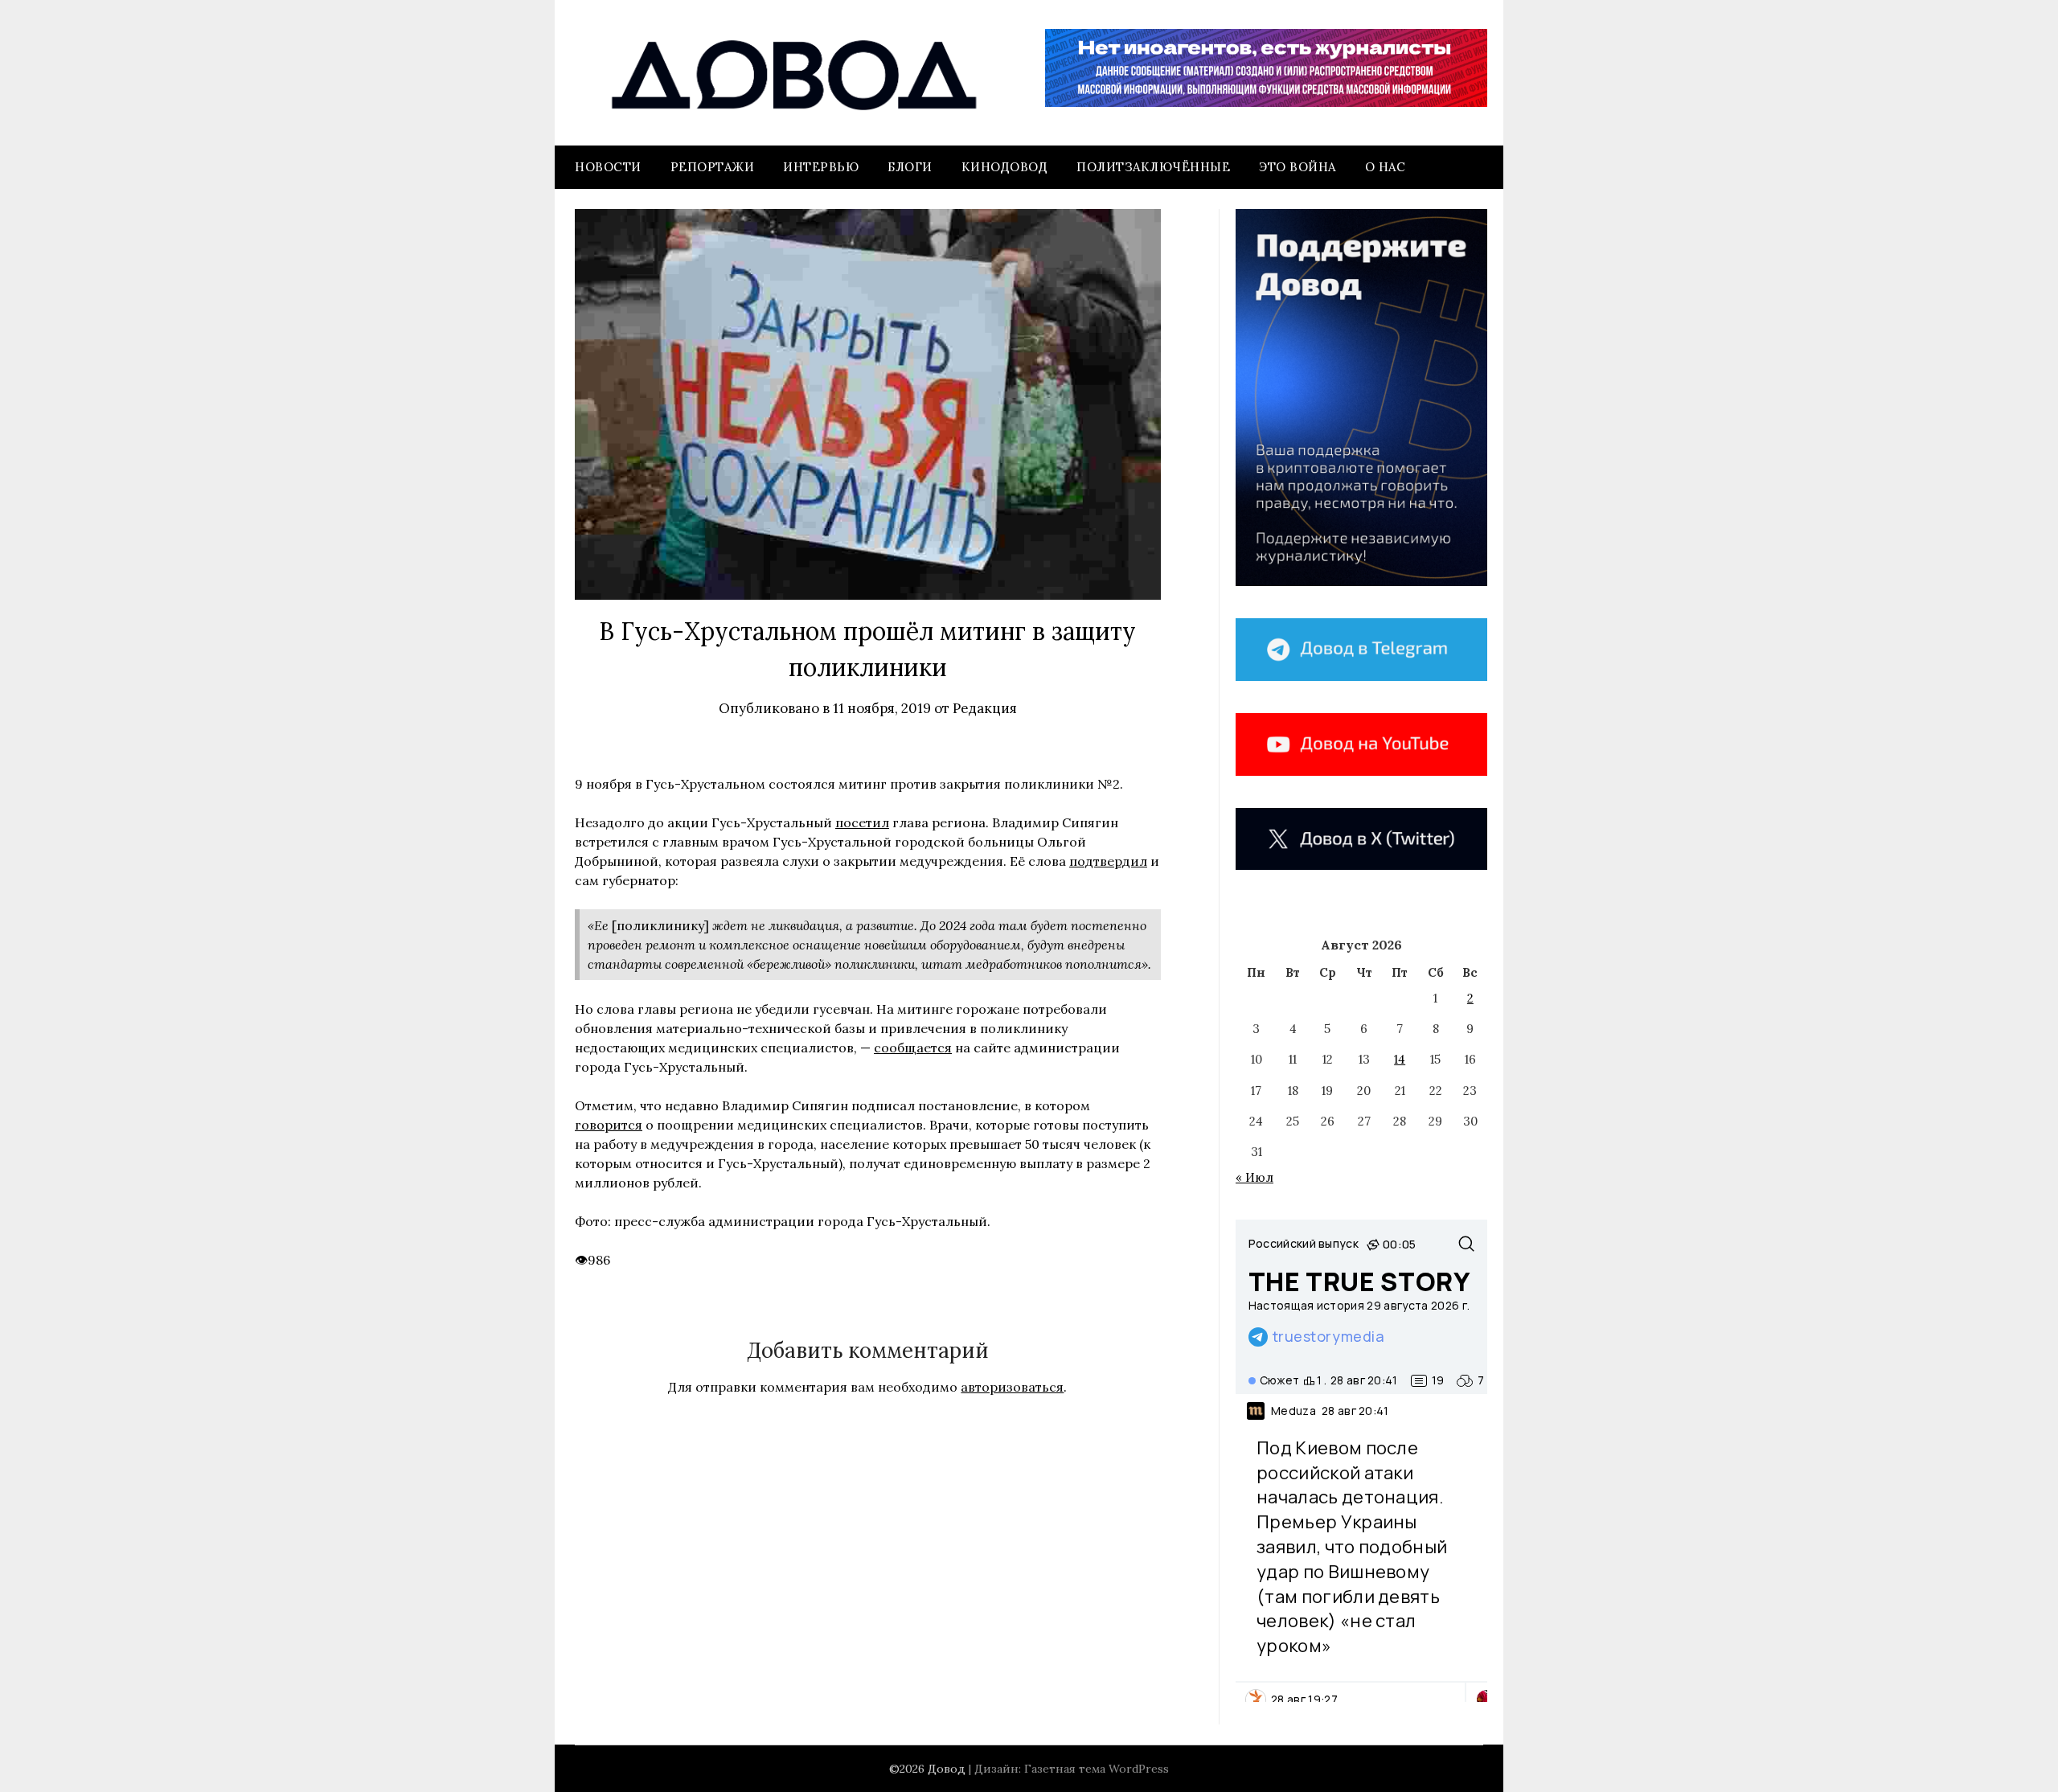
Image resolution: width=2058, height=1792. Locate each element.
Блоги (910, 167)
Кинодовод (1005, 167)
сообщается (913, 1048)
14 (1400, 1059)
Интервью (821, 167)
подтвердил (1108, 861)
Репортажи (713, 167)
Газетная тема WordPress (1097, 1769)
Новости (608, 167)
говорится (609, 1125)
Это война (1298, 167)
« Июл (1254, 1177)
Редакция (985, 708)
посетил (862, 822)
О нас (1386, 167)
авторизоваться (1012, 1387)
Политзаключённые (1153, 167)
